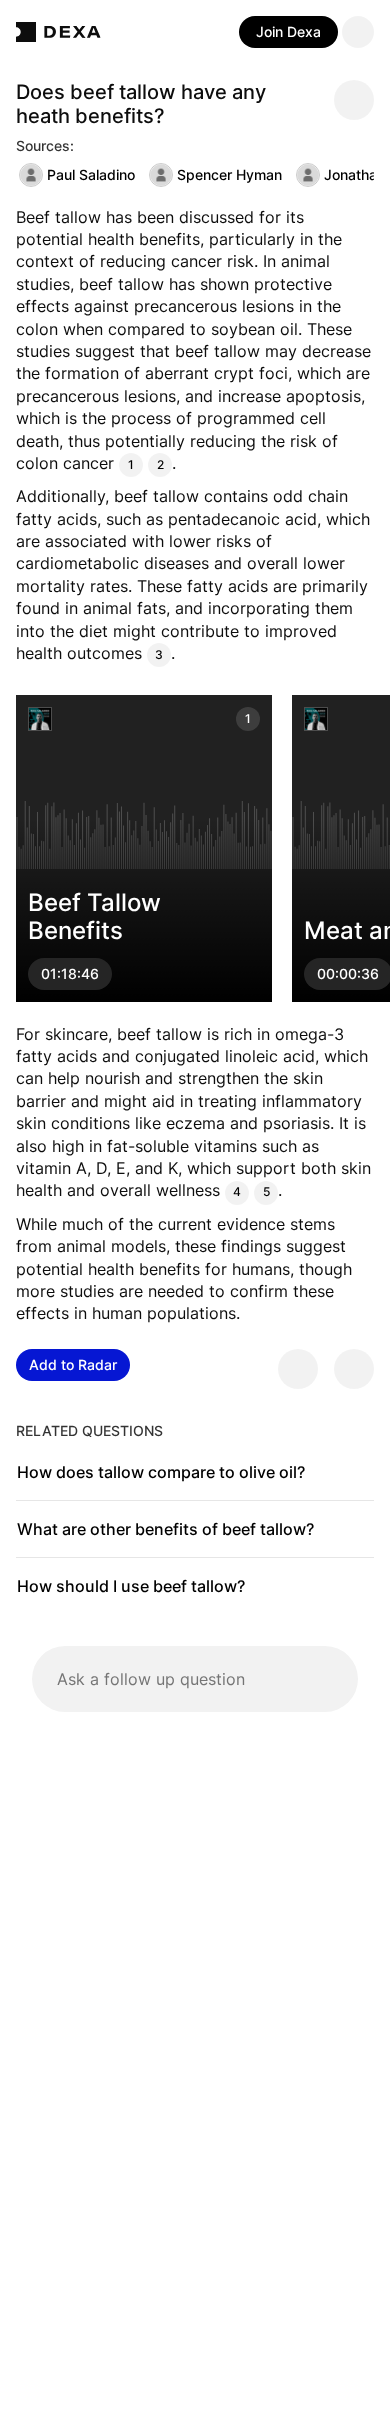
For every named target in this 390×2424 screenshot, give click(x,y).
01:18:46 (70, 974)
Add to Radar (73, 1364)
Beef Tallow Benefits (94, 917)
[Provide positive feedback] (298, 1369)
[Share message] (354, 100)
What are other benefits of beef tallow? (165, 1529)
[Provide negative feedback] (354, 1369)
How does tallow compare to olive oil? (161, 1472)
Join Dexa (288, 31)
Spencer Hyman (229, 174)
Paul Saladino (91, 174)
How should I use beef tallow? (131, 1586)
